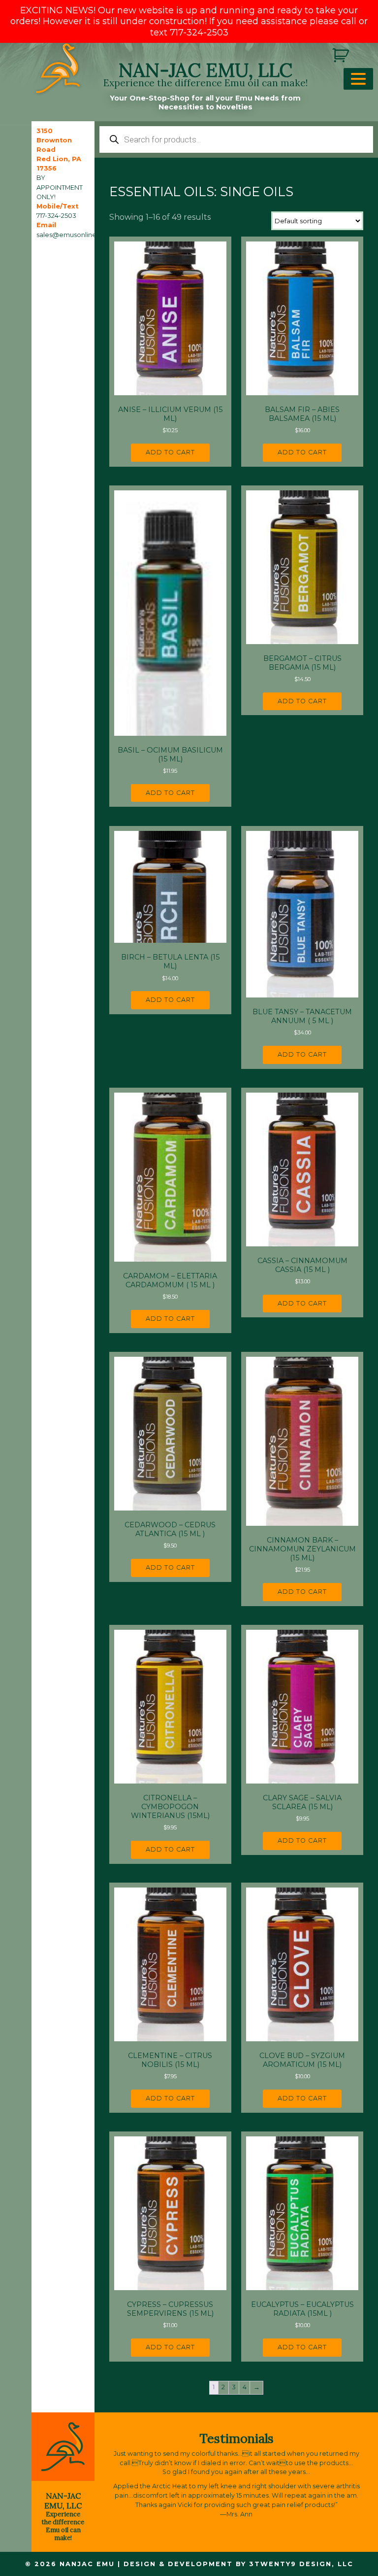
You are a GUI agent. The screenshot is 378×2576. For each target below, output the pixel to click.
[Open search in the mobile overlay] (236, 139)
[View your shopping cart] (342, 55)
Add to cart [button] (170, 452)
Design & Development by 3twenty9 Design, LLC (238, 2564)
